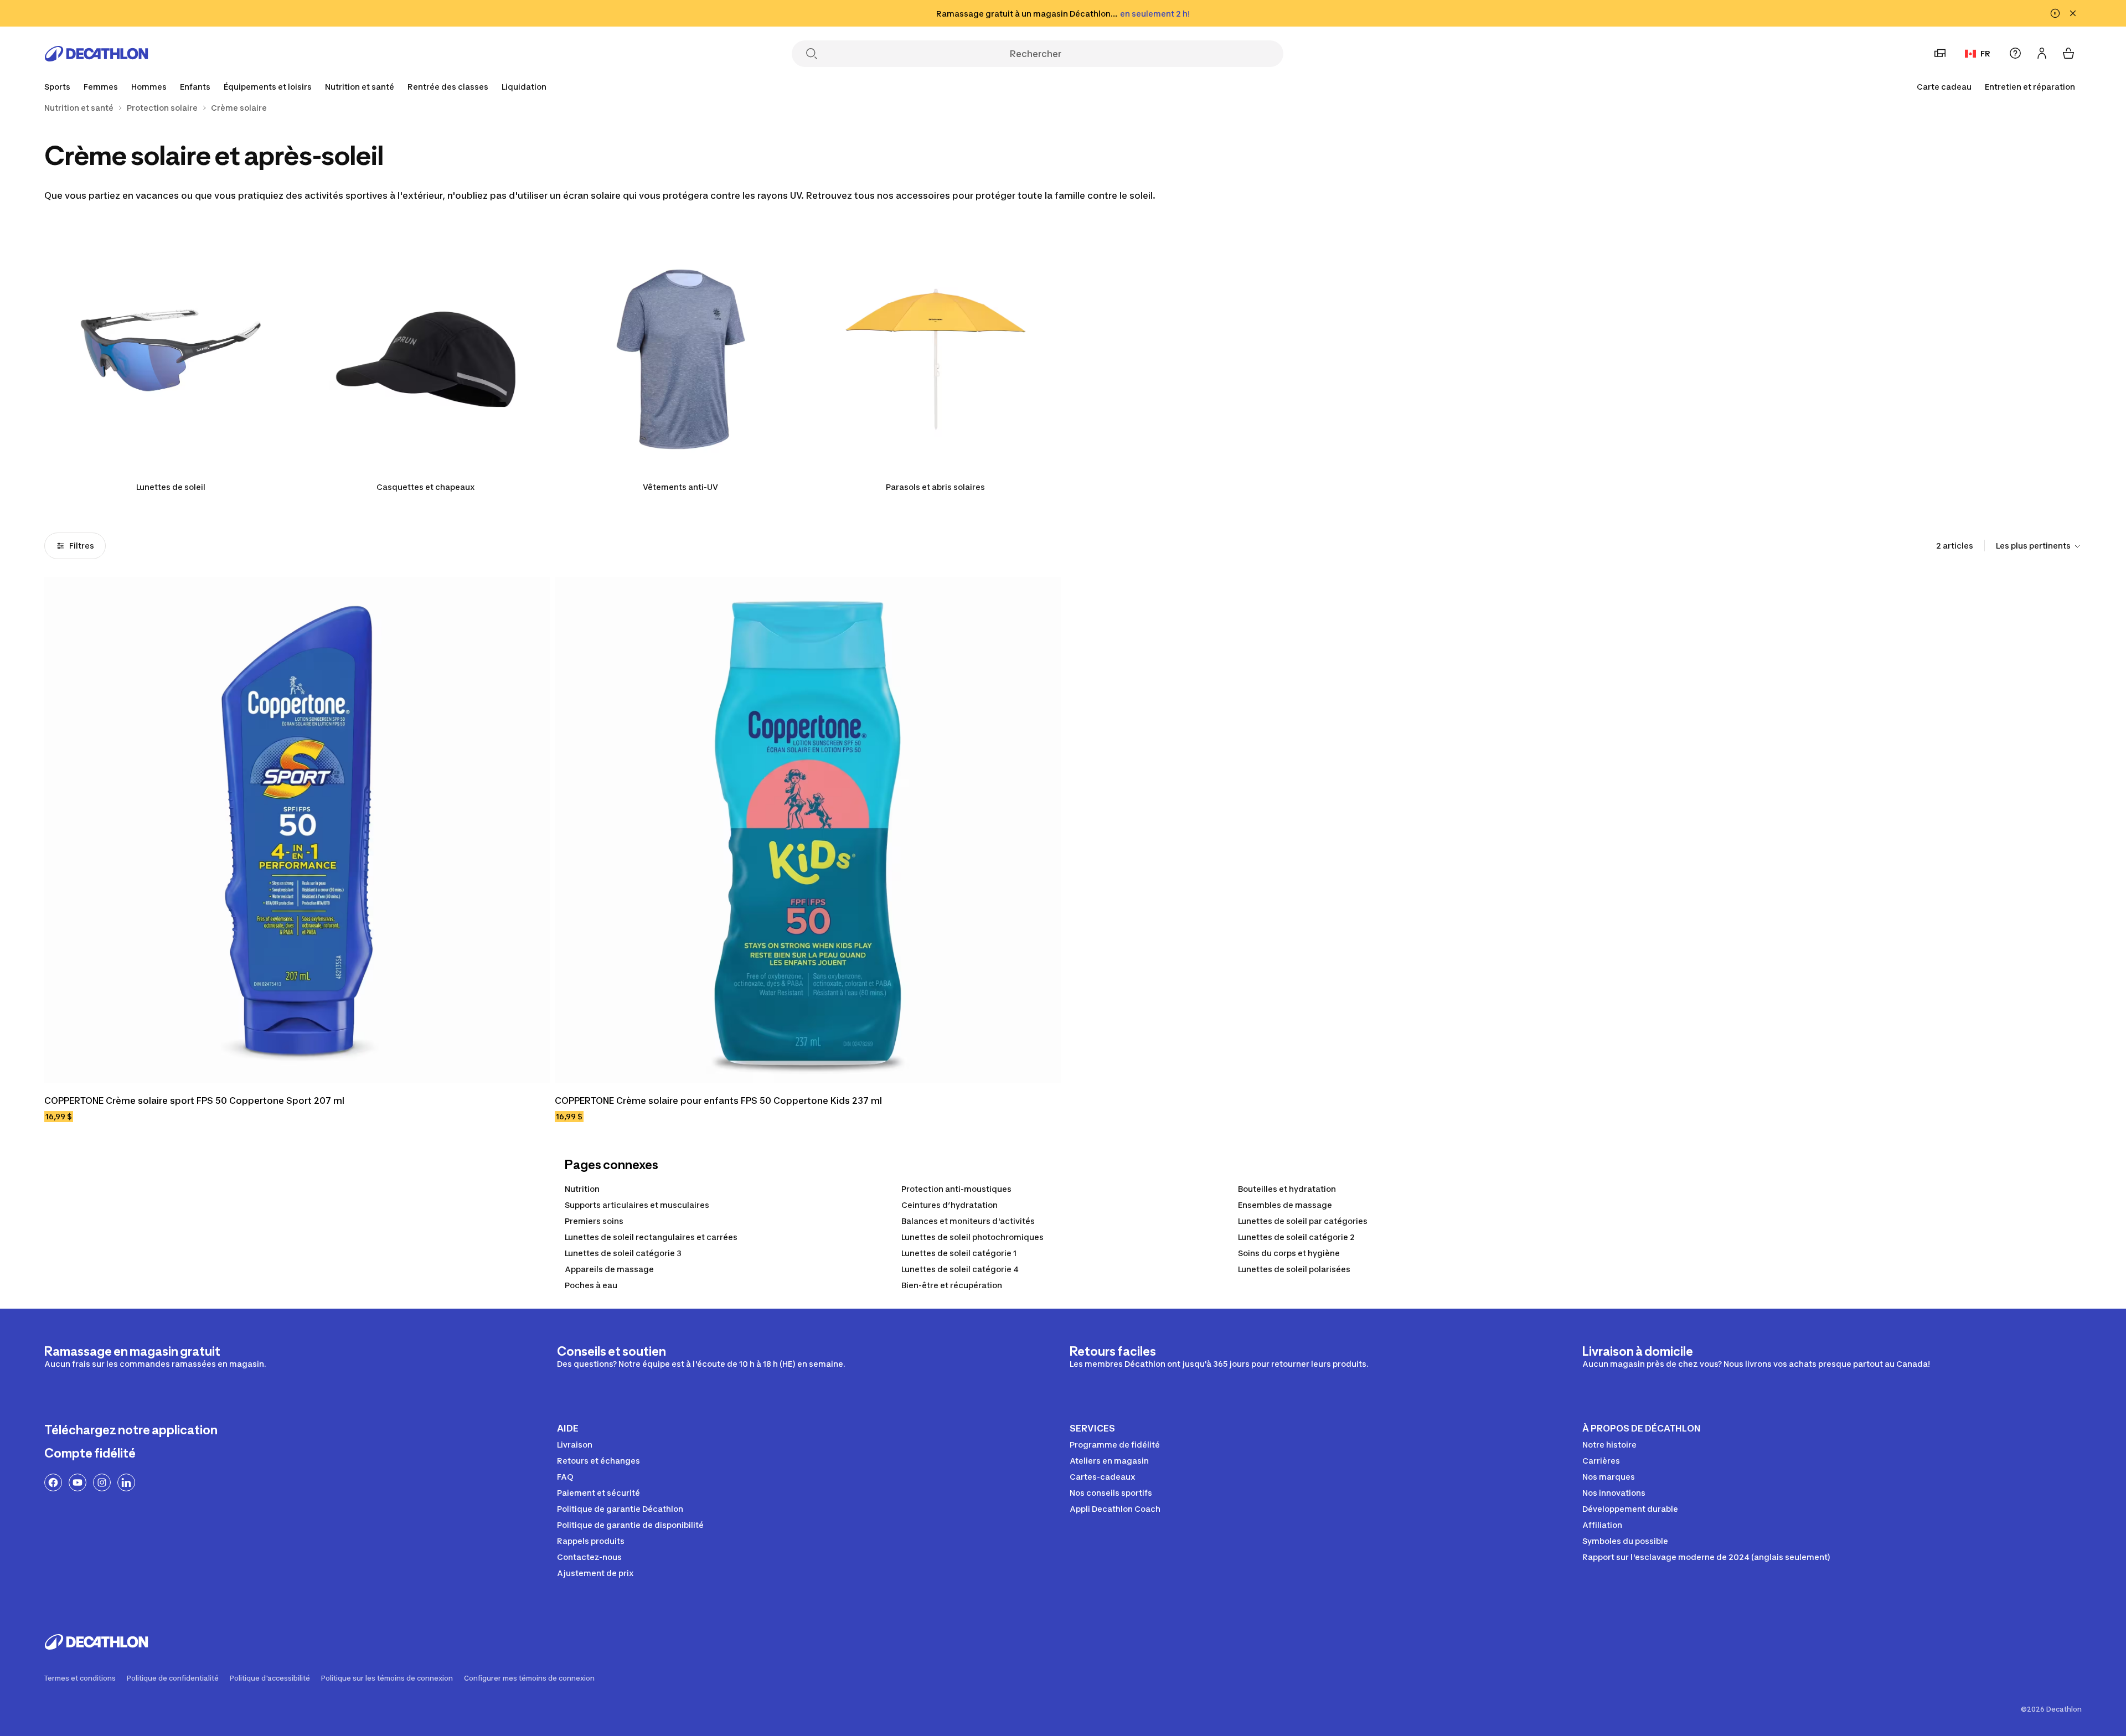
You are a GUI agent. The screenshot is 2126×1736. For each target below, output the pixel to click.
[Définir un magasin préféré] (1940, 53)
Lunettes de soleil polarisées (1294, 1269)
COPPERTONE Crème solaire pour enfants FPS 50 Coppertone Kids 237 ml (718, 1100)
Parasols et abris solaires (935, 487)
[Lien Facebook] (53, 1482)
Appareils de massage (609, 1269)
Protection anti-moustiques (956, 1189)
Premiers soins (594, 1221)
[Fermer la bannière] (2073, 13)
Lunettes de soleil (171, 487)
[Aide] (2015, 53)
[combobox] (2039, 546)
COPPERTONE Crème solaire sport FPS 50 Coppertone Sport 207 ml (194, 1100)
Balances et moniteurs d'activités (968, 1221)
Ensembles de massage (1285, 1205)
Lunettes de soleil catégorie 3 (623, 1253)
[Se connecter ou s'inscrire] (2042, 53)
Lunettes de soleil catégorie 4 (960, 1269)
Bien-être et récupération (952, 1285)
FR (1985, 53)
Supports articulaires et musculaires (637, 1205)
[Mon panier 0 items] (2068, 53)
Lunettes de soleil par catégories (1303, 1221)
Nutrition (582, 1189)
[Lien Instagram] (102, 1482)
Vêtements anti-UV (680, 487)
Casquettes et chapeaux (426, 487)
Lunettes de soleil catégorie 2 (1296, 1237)
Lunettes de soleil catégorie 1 (959, 1253)
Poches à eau (591, 1285)
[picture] (297, 830)
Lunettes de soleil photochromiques (972, 1237)
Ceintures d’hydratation (950, 1205)
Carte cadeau (1944, 87)
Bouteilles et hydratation (1287, 1189)
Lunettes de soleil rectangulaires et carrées (651, 1237)
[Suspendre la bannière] (2055, 13)
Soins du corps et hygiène (1289, 1253)
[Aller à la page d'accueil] (96, 54)
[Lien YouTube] (78, 1482)
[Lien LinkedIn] (126, 1482)
